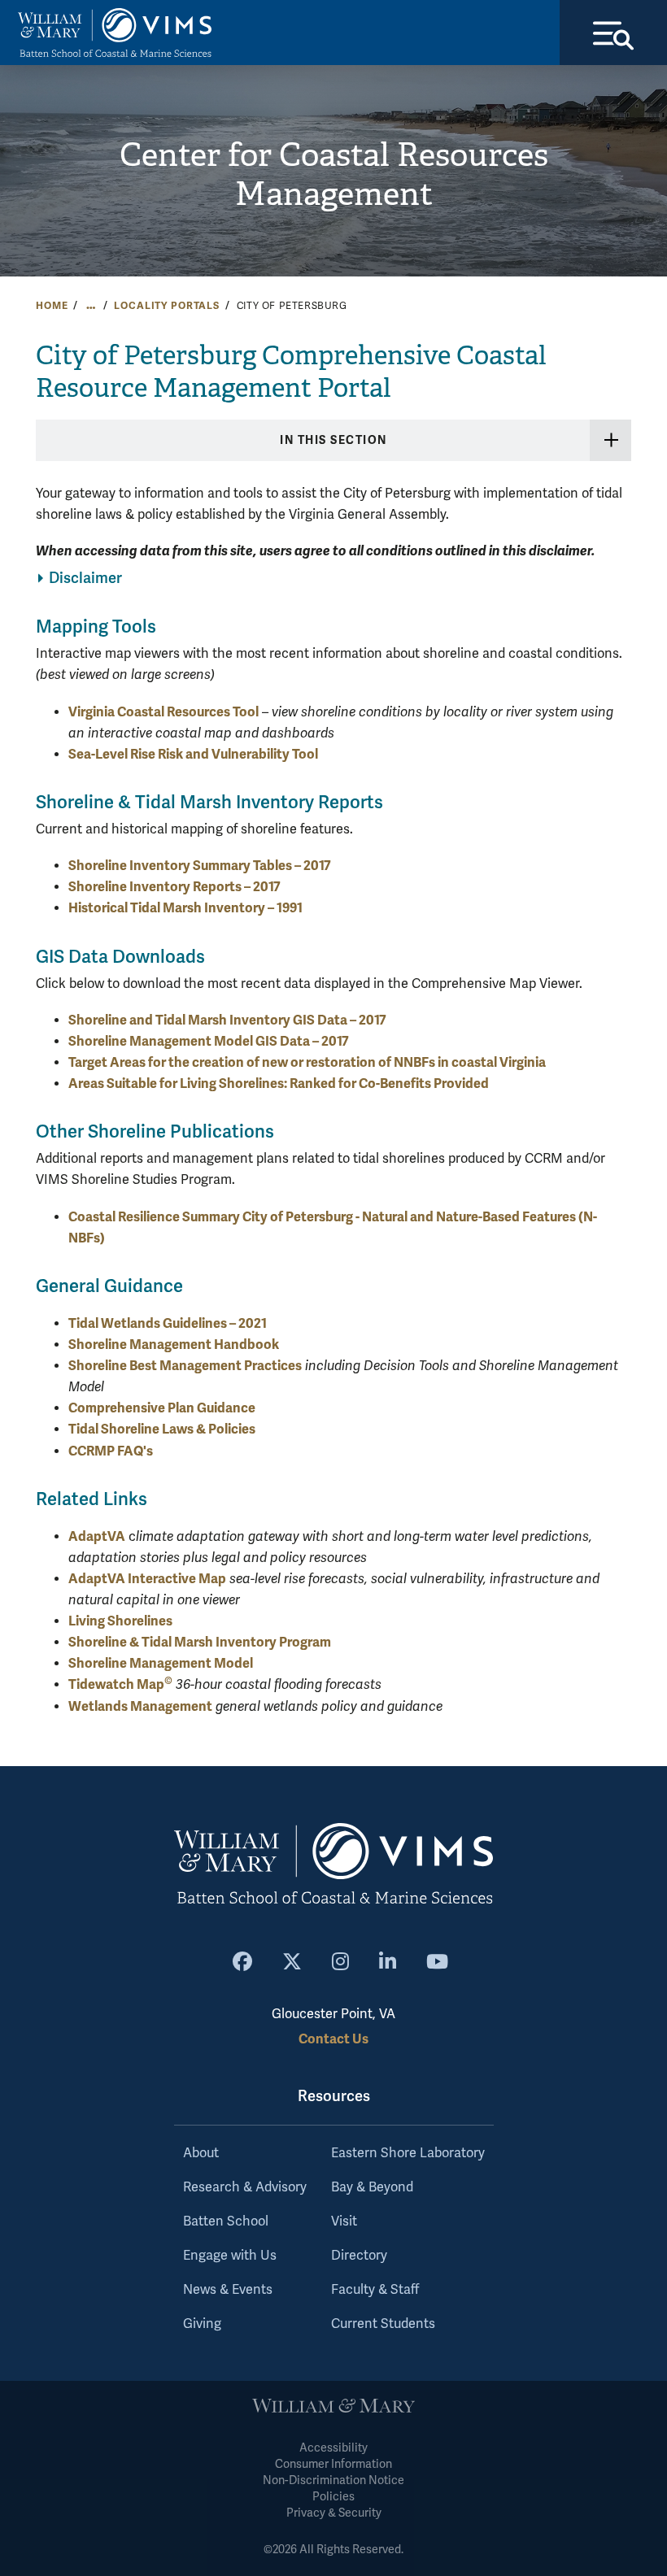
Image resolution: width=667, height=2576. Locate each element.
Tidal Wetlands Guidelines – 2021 (168, 1323)
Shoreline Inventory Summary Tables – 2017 (200, 866)
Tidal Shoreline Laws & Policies (162, 1429)
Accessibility (333, 2448)
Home (52, 306)
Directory (359, 2256)
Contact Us (333, 2039)
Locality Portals (167, 306)
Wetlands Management (140, 1706)
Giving (202, 2324)
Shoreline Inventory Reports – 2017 (174, 887)
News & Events (228, 2290)
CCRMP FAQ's (111, 1451)
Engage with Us (230, 2256)
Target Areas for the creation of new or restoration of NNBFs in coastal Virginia (307, 1062)
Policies (333, 2497)
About (201, 2153)
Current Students (383, 2324)
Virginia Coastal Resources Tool (163, 712)
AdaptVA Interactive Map (147, 1579)
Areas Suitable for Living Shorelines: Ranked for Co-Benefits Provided (279, 1083)
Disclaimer (85, 578)
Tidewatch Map (120, 1684)
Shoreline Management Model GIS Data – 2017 (209, 1041)
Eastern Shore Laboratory (408, 2153)
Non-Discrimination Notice (333, 2480)
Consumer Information (333, 2464)
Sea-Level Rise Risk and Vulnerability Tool (193, 754)
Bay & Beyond (372, 2187)
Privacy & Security (334, 2513)
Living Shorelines (120, 1621)
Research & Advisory (245, 2187)
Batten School (226, 2221)
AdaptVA (97, 1536)
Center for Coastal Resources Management (334, 174)
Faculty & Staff (375, 2290)
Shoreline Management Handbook (174, 1345)
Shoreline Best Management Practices (185, 1366)
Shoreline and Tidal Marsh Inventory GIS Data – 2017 (227, 1020)
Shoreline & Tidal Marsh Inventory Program (200, 1642)
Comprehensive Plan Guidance (162, 1408)
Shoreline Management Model (161, 1663)
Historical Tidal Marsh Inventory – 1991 (185, 908)
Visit (344, 2221)
